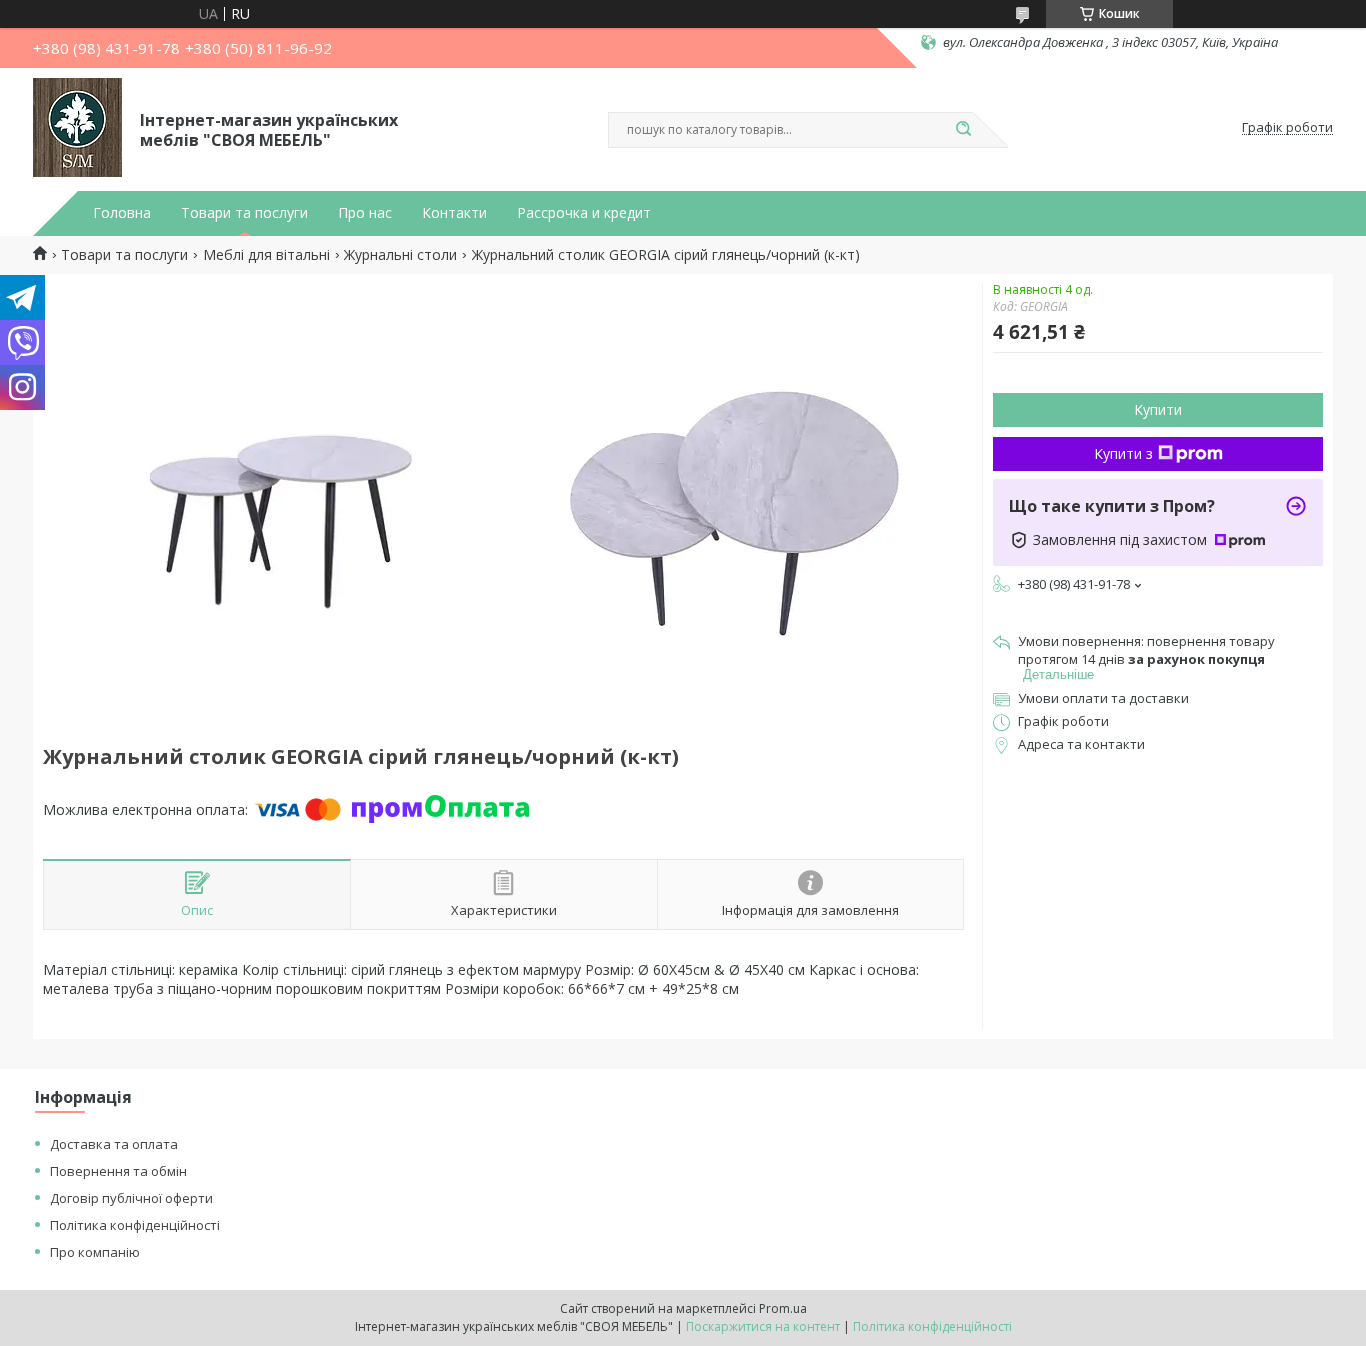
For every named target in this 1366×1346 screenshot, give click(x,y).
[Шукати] (963, 130)
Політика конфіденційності (135, 1225)
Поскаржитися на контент (763, 1326)
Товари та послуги (244, 213)
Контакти (454, 213)
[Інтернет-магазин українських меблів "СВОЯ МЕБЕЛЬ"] (77, 128)
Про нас (365, 213)
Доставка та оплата (114, 1144)
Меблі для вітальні (266, 255)
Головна (122, 213)
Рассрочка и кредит (584, 213)
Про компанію (95, 1252)
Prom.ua (783, 1308)
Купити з (1123, 453)
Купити (1158, 409)
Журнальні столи (400, 255)
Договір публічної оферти (131, 1198)
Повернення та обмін (118, 1171)
